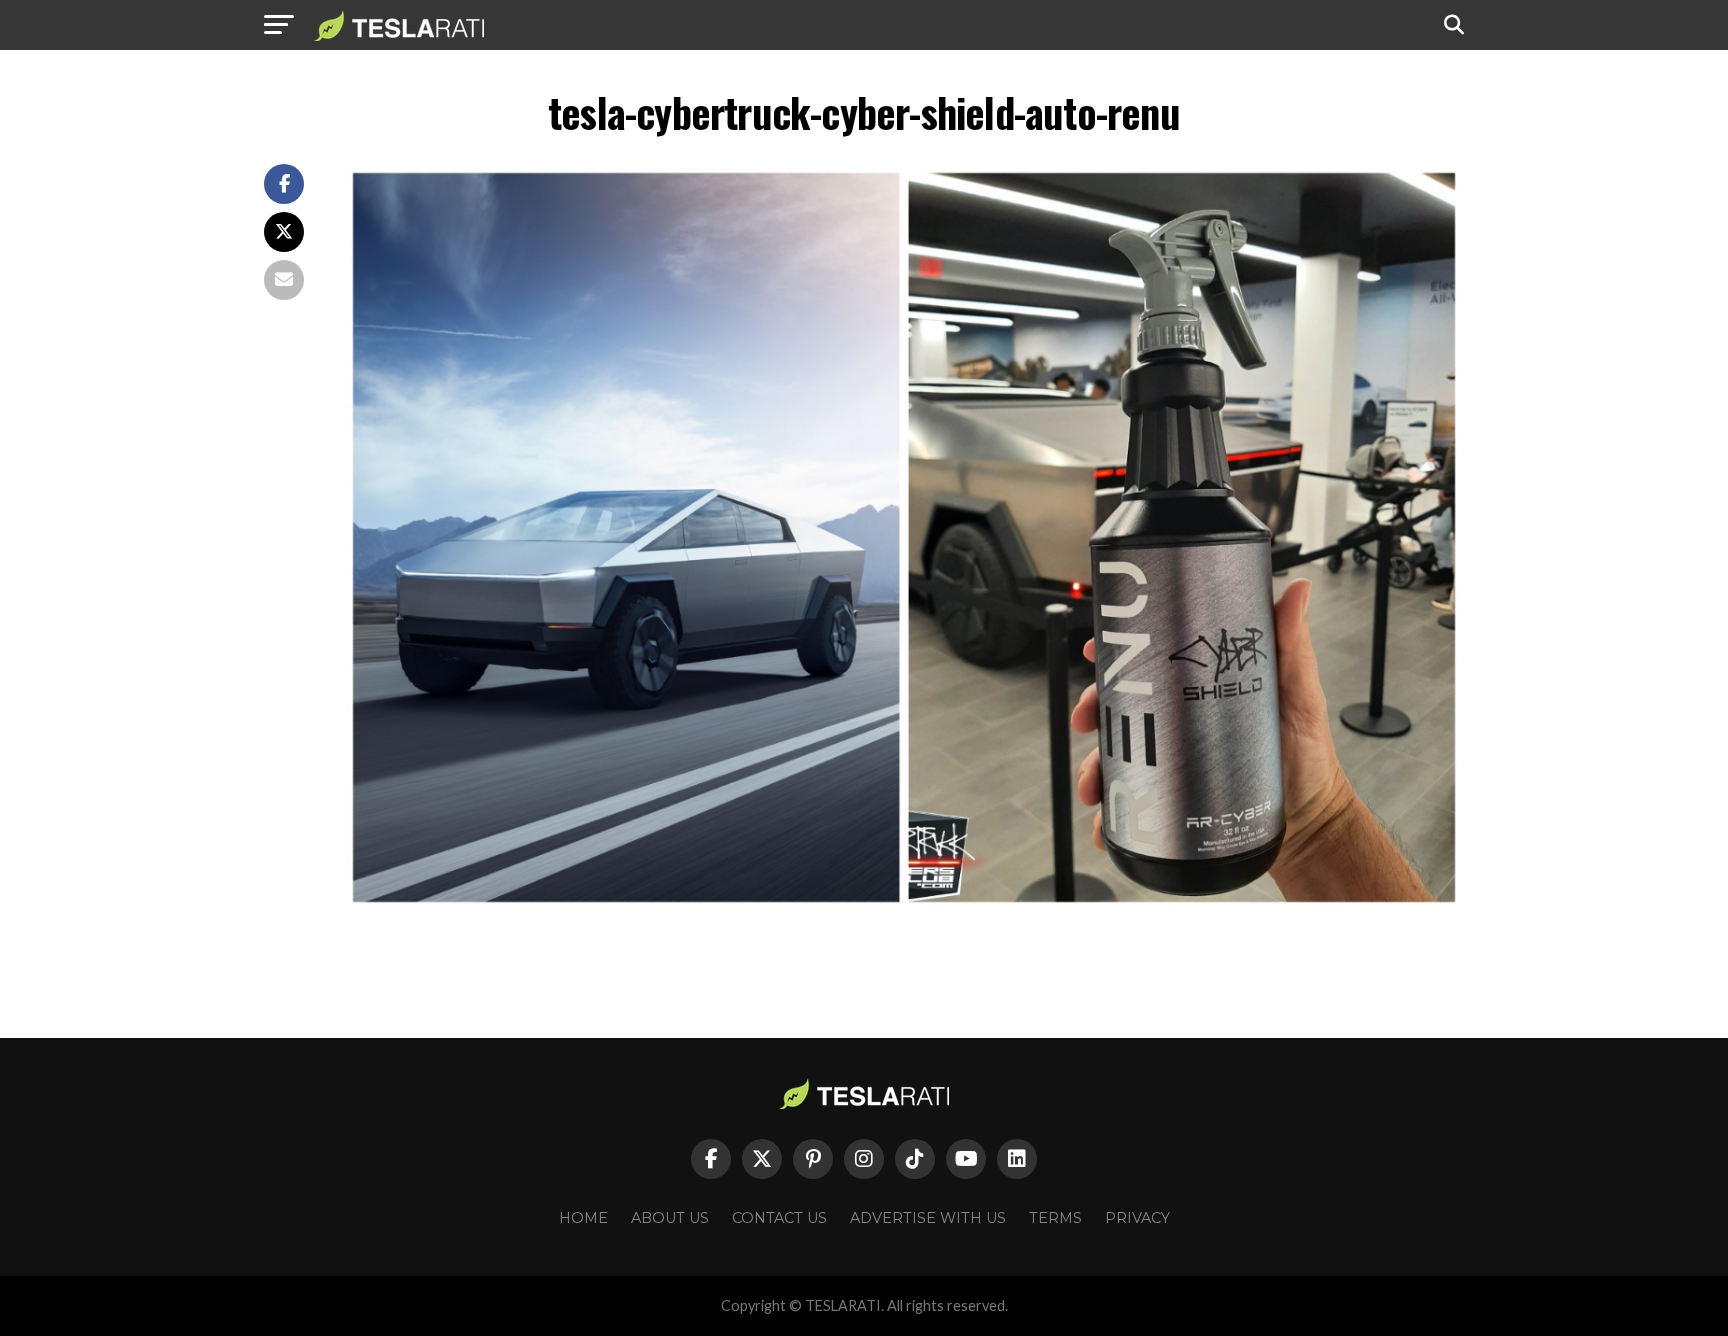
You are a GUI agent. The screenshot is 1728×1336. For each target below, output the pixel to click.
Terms (1055, 1218)
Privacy (1137, 1218)
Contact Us (779, 1218)
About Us (670, 1218)
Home (583, 1218)
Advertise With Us (928, 1218)
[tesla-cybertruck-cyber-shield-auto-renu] (904, 905)
